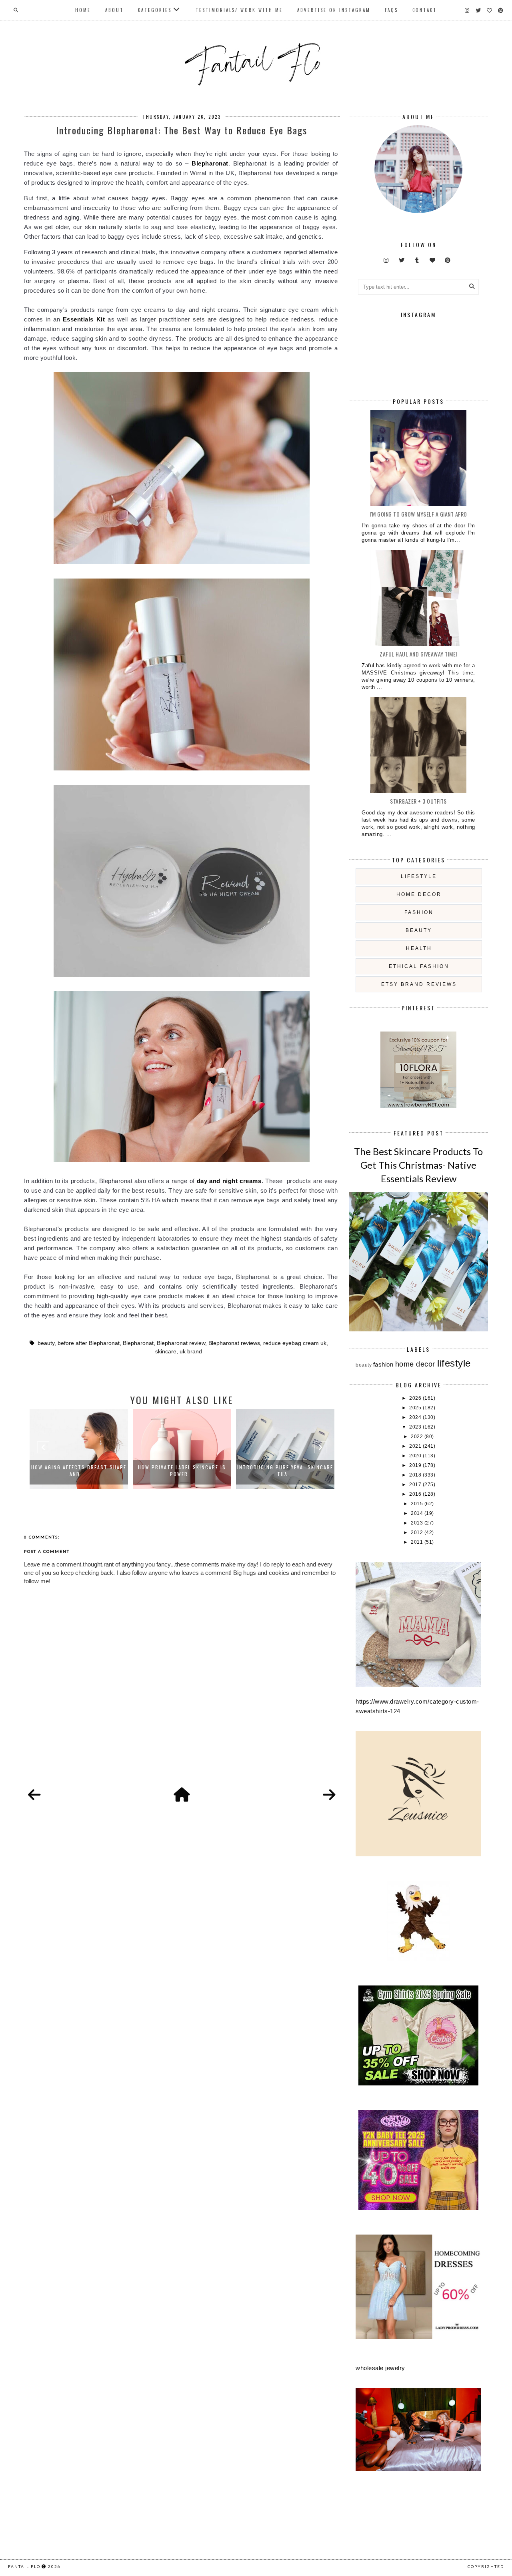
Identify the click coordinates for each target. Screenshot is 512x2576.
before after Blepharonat (89, 1343)
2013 (418, 1523)
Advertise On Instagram (334, 10)
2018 (416, 1475)
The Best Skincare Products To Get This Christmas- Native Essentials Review (418, 1165)
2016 (416, 1494)
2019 (416, 1465)
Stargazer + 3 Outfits (418, 801)
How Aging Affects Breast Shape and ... (79, 1471)
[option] (79, 1449)
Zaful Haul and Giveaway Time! (418, 654)
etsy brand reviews (419, 984)
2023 (416, 1427)
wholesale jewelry (380, 2368)
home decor (419, 894)
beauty (46, 1343)
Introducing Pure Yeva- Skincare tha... (285, 1471)
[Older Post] (329, 1795)
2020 (416, 1456)
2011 (418, 1542)
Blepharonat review (181, 1343)
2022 (418, 1437)
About (114, 10)
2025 (416, 1408)
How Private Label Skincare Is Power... (182, 1471)
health (419, 948)
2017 (416, 1485)
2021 (416, 1446)
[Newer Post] (34, 1795)
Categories (155, 10)
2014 (418, 1513)
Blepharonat (138, 1343)
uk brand (191, 1352)
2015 (418, 1504)
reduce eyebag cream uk (295, 1343)
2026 (416, 1398)
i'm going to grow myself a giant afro (418, 514)
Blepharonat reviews (234, 1343)
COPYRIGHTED (486, 2566)
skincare (166, 1352)
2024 (416, 1417)
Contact (425, 10)
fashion (419, 912)
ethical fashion (419, 966)
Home (83, 10)
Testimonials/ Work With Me (239, 10)
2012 (418, 1532)
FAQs (391, 10)
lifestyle (419, 876)
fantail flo (24, 2566)
